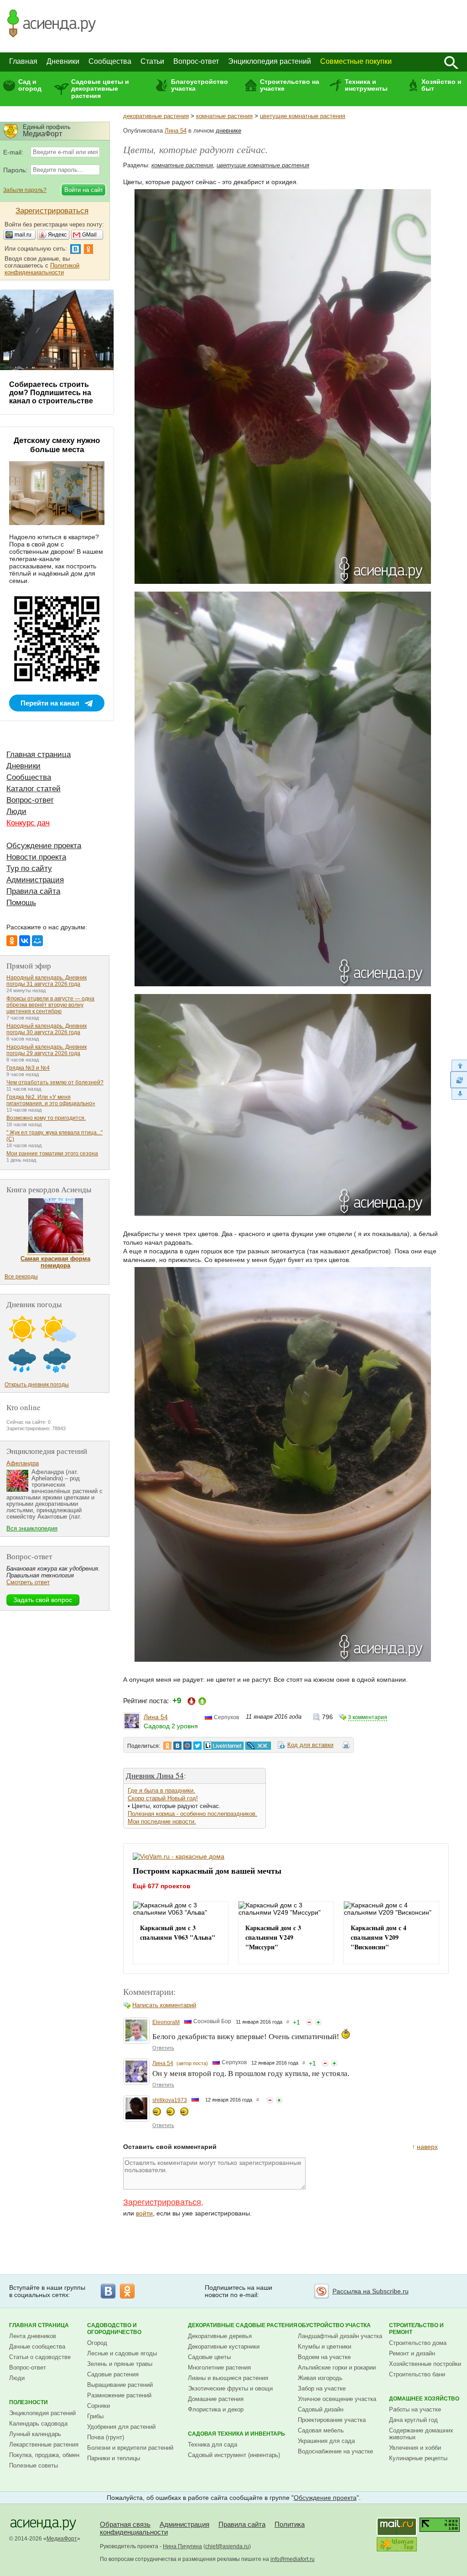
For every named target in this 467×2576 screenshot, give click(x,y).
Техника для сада (213, 2445)
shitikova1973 (170, 2100)
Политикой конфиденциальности (42, 269)
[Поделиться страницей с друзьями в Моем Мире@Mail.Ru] (187, 1746)
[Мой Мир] (37, 941)
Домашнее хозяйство (424, 2399)
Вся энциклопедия (32, 1528)
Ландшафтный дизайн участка (340, 2336)
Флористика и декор (216, 2409)
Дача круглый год (413, 2420)
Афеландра (23, 1463)
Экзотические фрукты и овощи (230, 2388)
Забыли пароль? (25, 190)
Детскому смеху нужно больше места (57, 445)
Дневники (63, 61)
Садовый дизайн (321, 2409)
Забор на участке (322, 2388)
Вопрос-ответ (196, 61)
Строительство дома (418, 2343)
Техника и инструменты (366, 85)
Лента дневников (33, 2336)
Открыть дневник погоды (37, 1385)
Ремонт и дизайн (412, 2353)
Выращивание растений (120, 2385)
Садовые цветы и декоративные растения (100, 89)
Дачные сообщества (37, 2347)
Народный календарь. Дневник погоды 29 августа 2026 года (47, 1050)
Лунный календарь (35, 2434)
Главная (23, 61)
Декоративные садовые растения (243, 2325)
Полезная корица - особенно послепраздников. (192, 1814)
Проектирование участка (332, 2420)
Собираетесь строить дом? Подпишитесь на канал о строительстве (51, 393)
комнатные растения (224, 116)
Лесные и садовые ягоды (122, 2353)
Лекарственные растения (44, 2445)
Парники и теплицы (114, 2458)
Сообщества (110, 61)
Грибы (95, 2416)
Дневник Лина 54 (155, 1775)
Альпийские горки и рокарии (337, 2367)
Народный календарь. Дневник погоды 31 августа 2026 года (47, 981)
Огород (97, 2343)
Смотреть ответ (28, 1582)
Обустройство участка (334, 2325)
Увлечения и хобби (415, 2448)
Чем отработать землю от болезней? (55, 1082)
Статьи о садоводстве (40, 2357)
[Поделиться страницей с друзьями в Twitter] (197, 1746)
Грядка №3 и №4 (28, 1068)
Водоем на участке (324, 2357)
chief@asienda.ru (227, 2546)
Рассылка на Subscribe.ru (371, 2291)
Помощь (21, 903)
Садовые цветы (209, 2357)
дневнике (228, 131)
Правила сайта (33, 891)
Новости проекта (36, 857)
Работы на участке (415, 2409)
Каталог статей (34, 789)
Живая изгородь (320, 2378)
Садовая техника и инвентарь (236, 2434)
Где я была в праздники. (161, 1790)
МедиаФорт (62, 2539)
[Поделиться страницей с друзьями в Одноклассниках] (167, 1746)
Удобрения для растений (121, 2427)
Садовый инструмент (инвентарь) (234, 2455)
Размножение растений (119, 2395)
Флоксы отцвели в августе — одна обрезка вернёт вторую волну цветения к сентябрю (50, 1005)
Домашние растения (216, 2399)
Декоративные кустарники (224, 2347)
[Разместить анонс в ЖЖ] (258, 1746)
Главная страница (39, 755)
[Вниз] (459, 1094)
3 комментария (368, 1717)
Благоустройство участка (200, 85)
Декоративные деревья (220, 2336)
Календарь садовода (38, 2424)
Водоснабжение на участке (335, 2451)
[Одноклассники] (12, 941)
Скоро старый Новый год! (163, 1798)
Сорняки (99, 2406)
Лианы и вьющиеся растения (228, 2378)
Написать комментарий (164, 2005)
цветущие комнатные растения (303, 116)
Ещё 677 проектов (162, 1886)
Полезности (29, 2402)
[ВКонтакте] (25, 941)
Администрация (35, 880)
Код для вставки (310, 1745)
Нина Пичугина (182, 2546)
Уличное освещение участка (337, 2399)
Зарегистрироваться (162, 2202)
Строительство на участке (290, 85)
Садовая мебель (321, 2430)
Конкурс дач (28, 823)
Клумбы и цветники (324, 2347)
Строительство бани (417, 2374)
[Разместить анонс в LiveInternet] (223, 1746)
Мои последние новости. (162, 1821)
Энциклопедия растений (270, 61)
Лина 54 (176, 131)
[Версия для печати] (346, 1747)
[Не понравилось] (309, 2022)
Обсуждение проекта (44, 846)
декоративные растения (156, 116)
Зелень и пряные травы (120, 2364)
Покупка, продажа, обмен (44, 2455)
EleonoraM (166, 2022)
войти (144, 2213)
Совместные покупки (356, 61)
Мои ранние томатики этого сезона (52, 1154)
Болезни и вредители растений (130, 2448)
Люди (16, 811)
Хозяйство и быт (441, 85)
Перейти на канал (50, 703)
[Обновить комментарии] (459, 1080)
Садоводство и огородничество (114, 2329)
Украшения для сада (326, 2441)
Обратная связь (125, 2524)
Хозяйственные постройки (425, 2364)
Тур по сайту (29, 868)
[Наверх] (459, 1065)
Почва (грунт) (106, 2437)
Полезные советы (34, 2465)
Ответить (163, 2048)
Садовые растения (113, 2374)
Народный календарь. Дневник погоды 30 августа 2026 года (47, 1029)
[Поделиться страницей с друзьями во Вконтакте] (177, 1746)
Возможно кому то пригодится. (46, 1118)
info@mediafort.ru (293, 2559)
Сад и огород (30, 85)
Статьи (152, 61)
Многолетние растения (219, 2367)
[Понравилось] (318, 2022)
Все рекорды (21, 1277)
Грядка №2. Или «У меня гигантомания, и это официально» (51, 1100)
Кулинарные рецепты (418, 2458)
